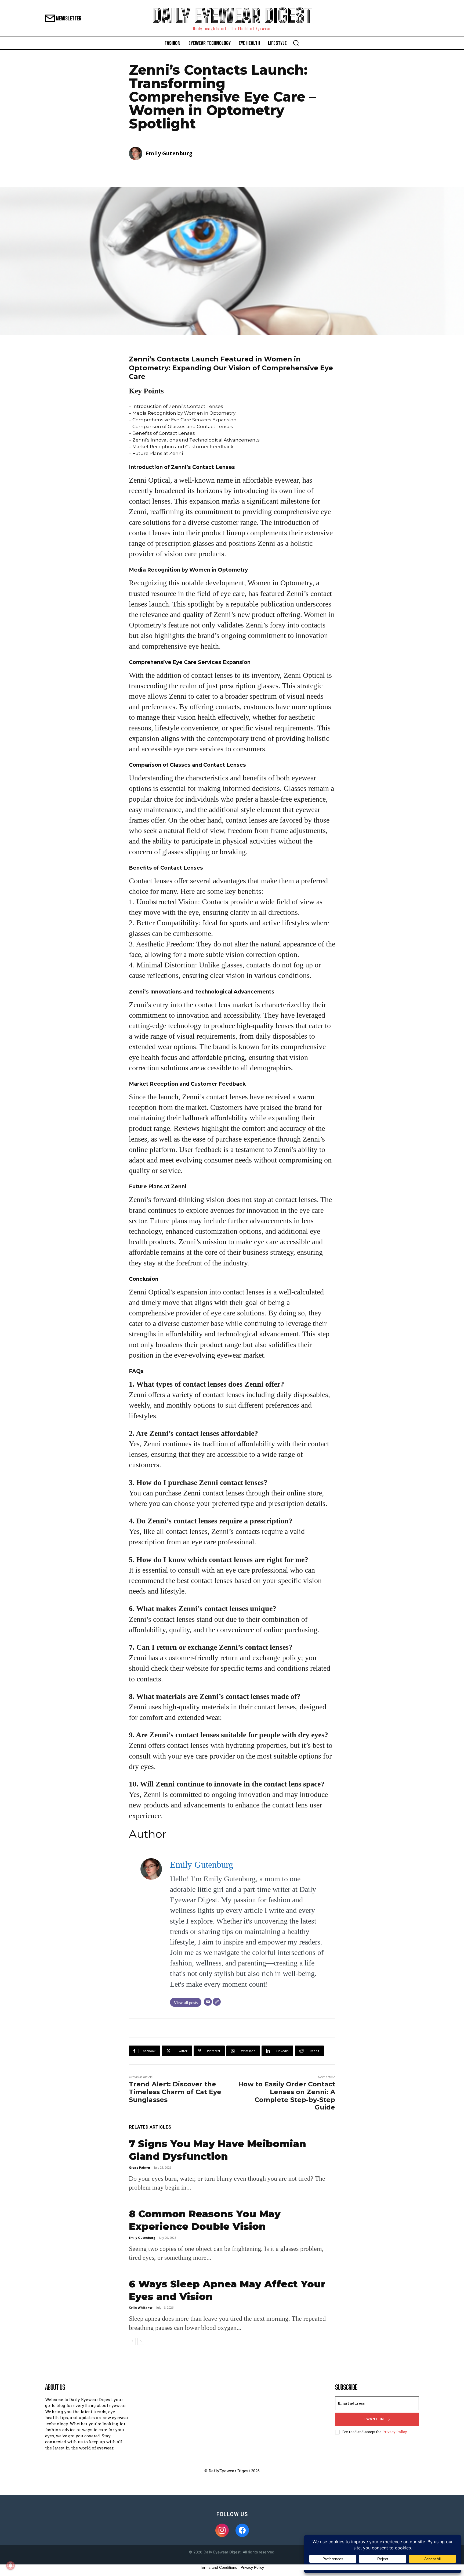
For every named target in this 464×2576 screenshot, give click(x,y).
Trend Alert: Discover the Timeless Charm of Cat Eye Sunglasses (175, 2092)
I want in (374, 2419)
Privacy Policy (395, 2432)
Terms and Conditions (219, 2567)
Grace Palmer (140, 2167)
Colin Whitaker (141, 2307)
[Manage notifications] (10, 2566)
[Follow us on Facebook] (242, 2530)
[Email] (208, 2002)
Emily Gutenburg (169, 153)
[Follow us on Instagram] (222, 2530)
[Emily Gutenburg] (137, 153)
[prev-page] (132, 2341)
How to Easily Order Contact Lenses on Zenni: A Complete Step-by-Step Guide (287, 2096)
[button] (296, 43)
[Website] (217, 2002)
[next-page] (141, 2341)
